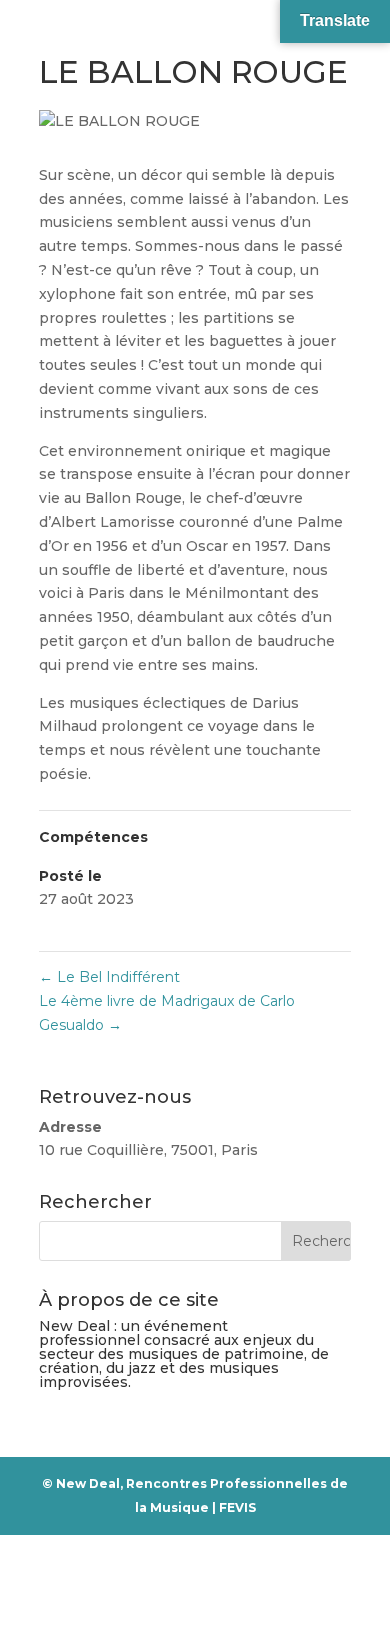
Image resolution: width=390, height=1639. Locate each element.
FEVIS (237, 1507)
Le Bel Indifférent (109, 977)
